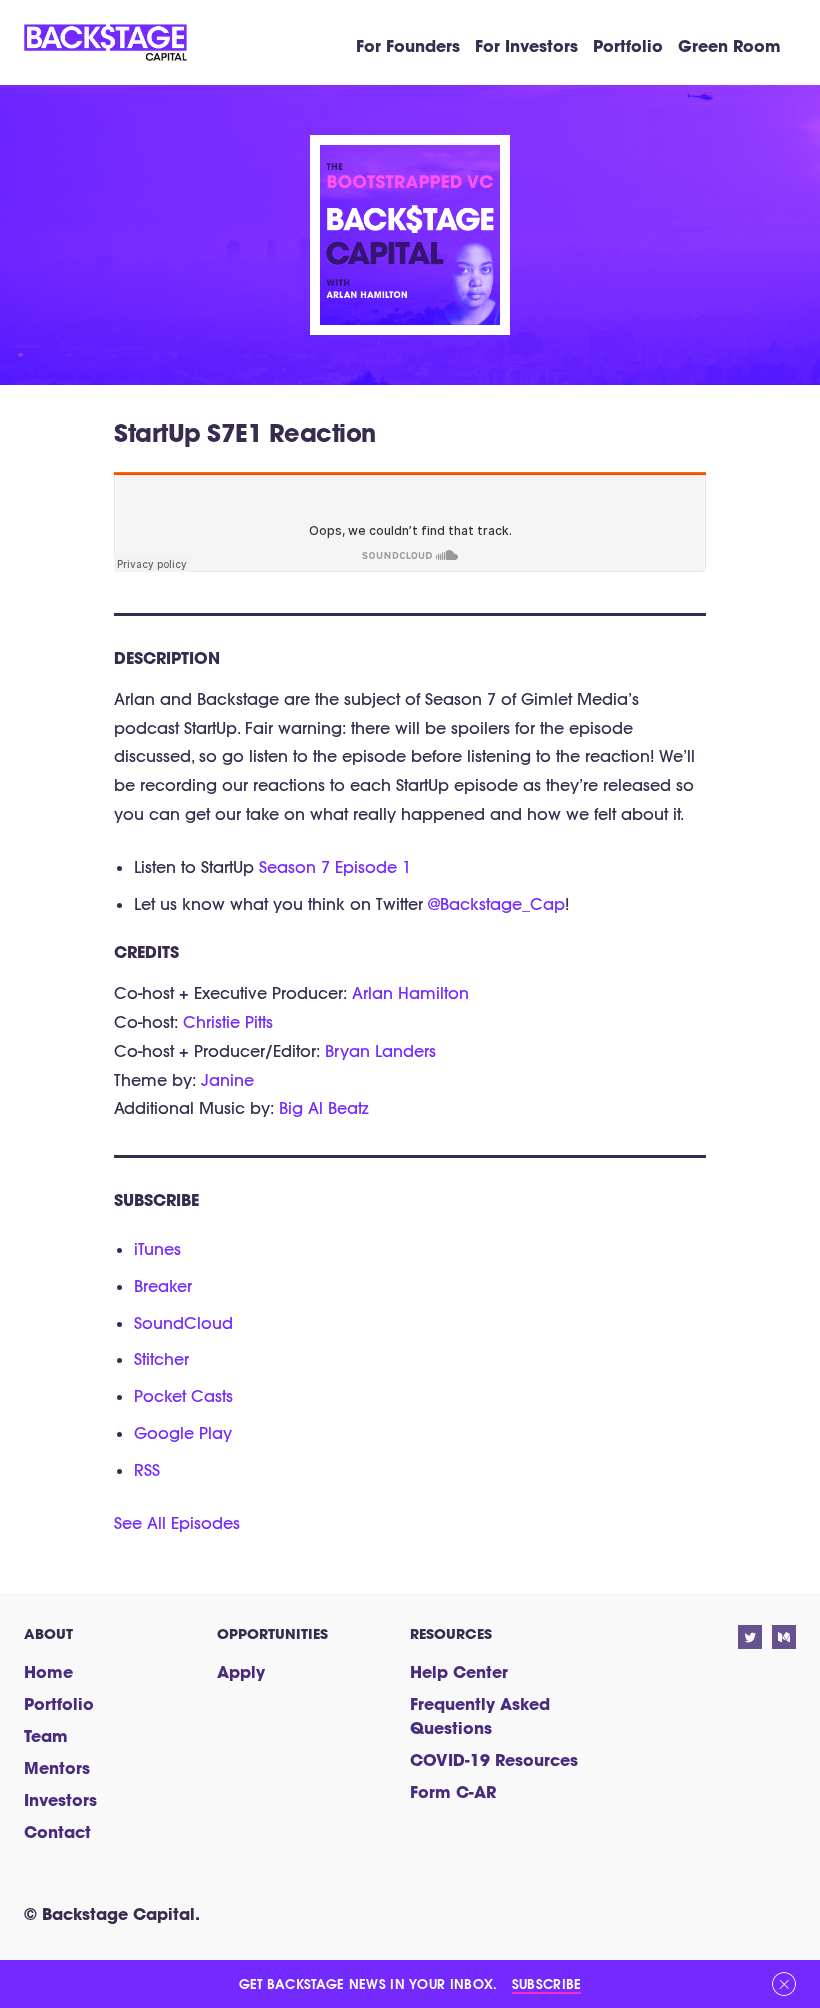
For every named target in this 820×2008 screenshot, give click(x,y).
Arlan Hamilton (410, 993)
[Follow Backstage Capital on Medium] (784, 1637)
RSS (147, 1470)
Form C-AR (453, 1791)
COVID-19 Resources (494, 1759)
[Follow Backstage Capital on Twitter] (750, 1637)
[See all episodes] (410, 159)
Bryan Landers (380, 1051)
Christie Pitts (228, 1022)
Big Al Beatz (324, 1108)
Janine (227, 1080)
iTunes (157, 1249)
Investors (60, 1799)
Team (46, 1735)
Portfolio (628, 45)
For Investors (526, 45)
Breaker (163, 1286)
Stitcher (161, 1359)
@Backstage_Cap (496, 904)
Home (48, 1671)
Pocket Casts (183, 1396)
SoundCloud (183, 1323)
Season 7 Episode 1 (335, 867)
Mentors (57, 1767)
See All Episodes (177, 1523)
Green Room (729, 45)
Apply (241, 1671)
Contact (57, 1831)
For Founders (408, 45)
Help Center (459, 1671)
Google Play (183, 1433)
